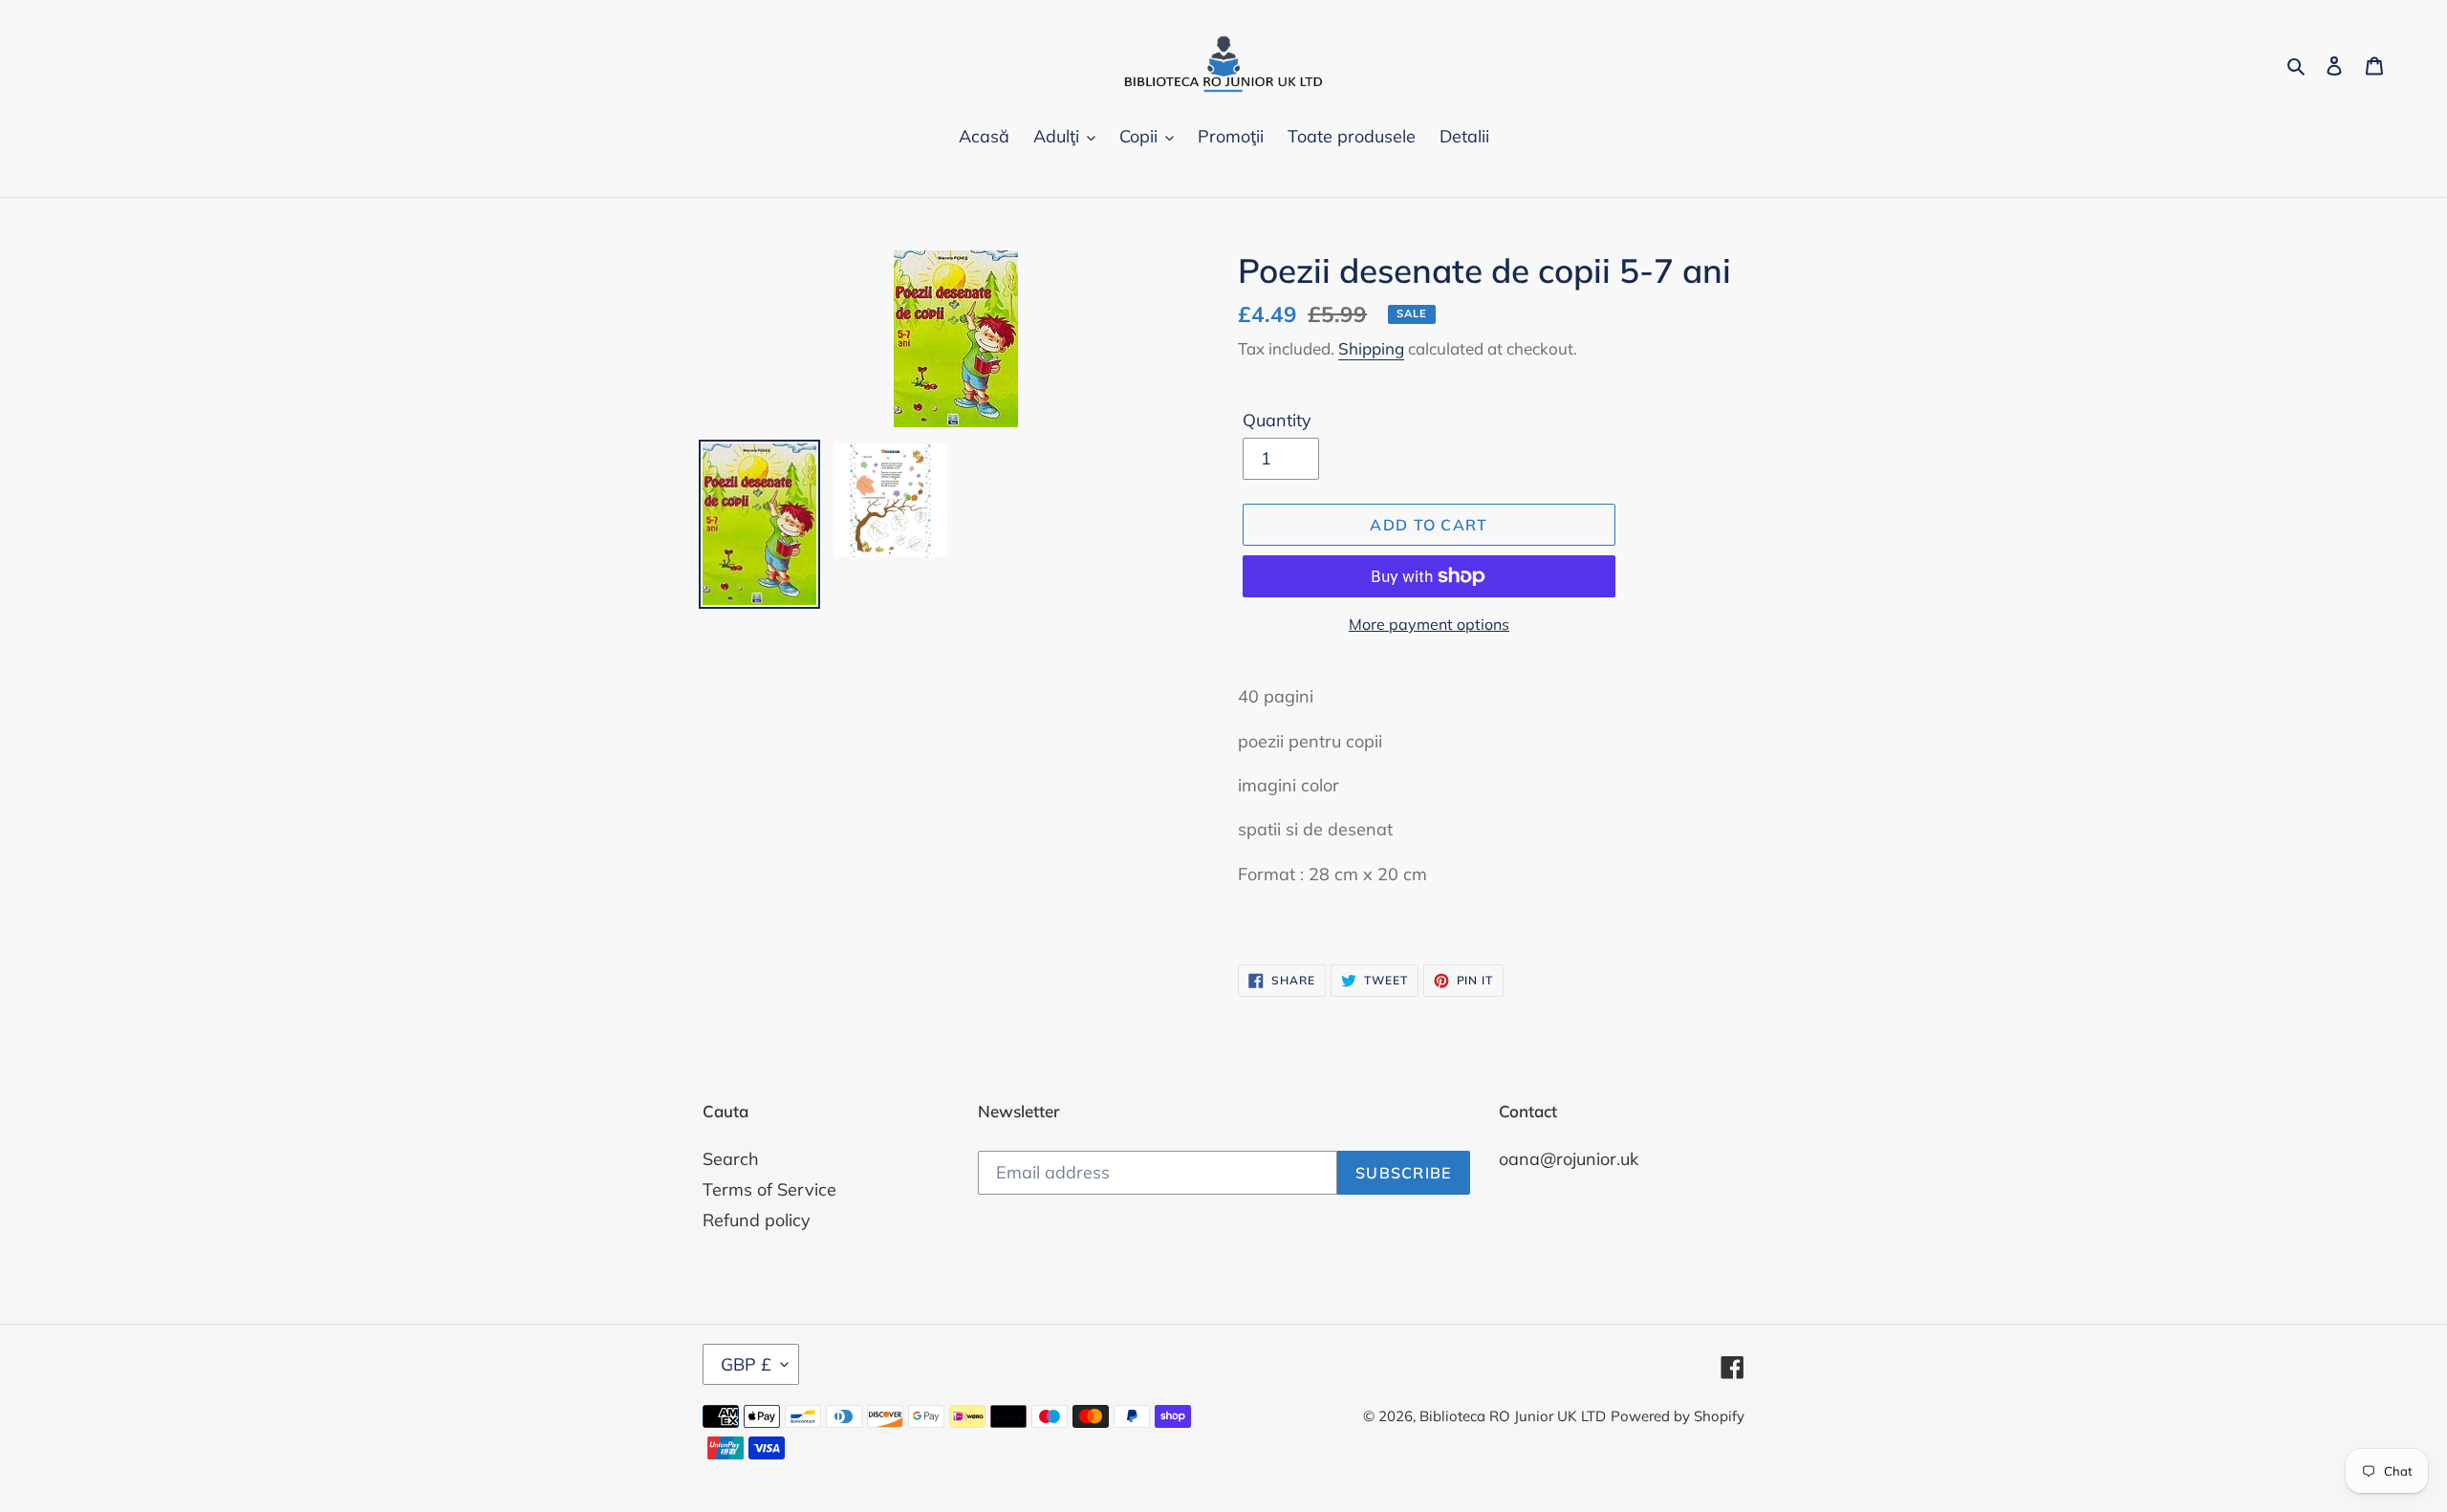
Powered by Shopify (1678, 1416)
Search (731, 1159)
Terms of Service (769, 1189)
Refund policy (757, 1220)
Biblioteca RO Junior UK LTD (1513, 1416)
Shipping (1371, 348)
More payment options (1429, 624)
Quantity (1277, 420)
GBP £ (746, 1364)
